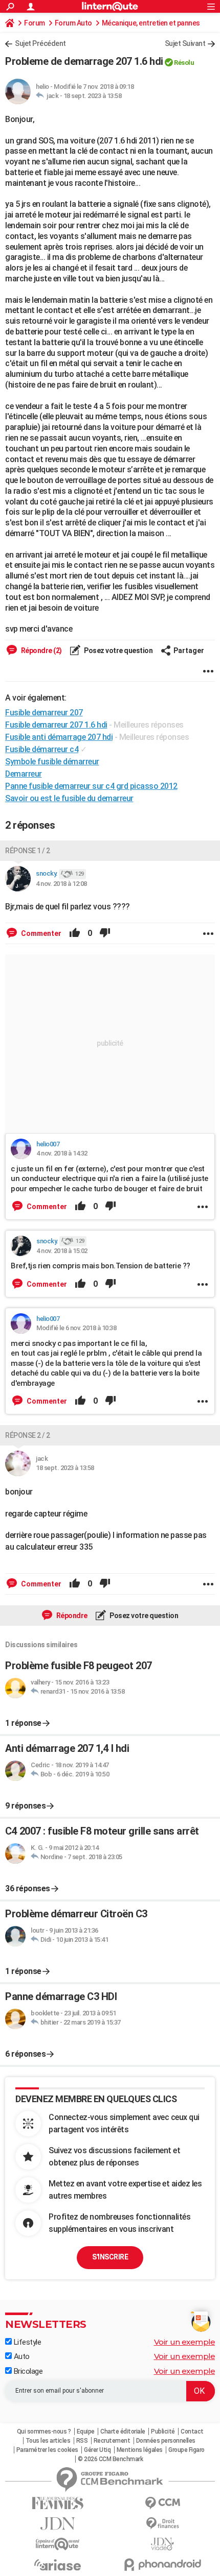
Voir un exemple (185, 2342)
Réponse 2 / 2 (28, 1435)
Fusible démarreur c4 (42, 749)
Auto (21, 2356)
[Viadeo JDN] (162, 2544)
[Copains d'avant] (58, 2544)
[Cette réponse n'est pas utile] (105, 933)
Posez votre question (118, 651)
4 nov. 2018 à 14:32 (62, 1153)
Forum (35, 23)
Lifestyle (26, 2342)
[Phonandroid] (162, 2565)
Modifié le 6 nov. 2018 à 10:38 (76, 1328)
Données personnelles (166, 2441)
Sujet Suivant (185, 43)
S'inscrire (110, 2257)
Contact (192, 2431)
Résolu (184, 63)
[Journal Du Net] (58, 2524)
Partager (189, 651)
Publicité (163, 2431)
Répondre (71, 1616)
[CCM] (162, 2503)
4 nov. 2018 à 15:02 (62, 1251)
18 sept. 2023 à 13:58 (93, 96)
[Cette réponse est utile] (75, 933)
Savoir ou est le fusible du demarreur (69, 798)
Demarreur (24, 774)
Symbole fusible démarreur (52, 762)
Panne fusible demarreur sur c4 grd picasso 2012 (91, 786)
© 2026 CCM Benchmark (110, 2459)
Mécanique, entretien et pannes (151, 23)
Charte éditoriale (123, 2431)
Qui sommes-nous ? (44, 2431)
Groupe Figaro (186, 2450)
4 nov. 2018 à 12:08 (61, 884)
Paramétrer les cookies (47, 2450)
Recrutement (112, 2441)
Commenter (40, 933)
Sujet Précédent (40, 43)
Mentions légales (140, 2450)
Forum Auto (73, 23)
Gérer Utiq (97, 2450)
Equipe (86, 2431)
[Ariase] (58, 2565)
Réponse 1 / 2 (28, 851)
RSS (82, 2441)
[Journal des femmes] (58, 2503)
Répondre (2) (41, 651)
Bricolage (27, 2371)
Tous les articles (48, 2441)
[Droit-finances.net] (162, 2524)
